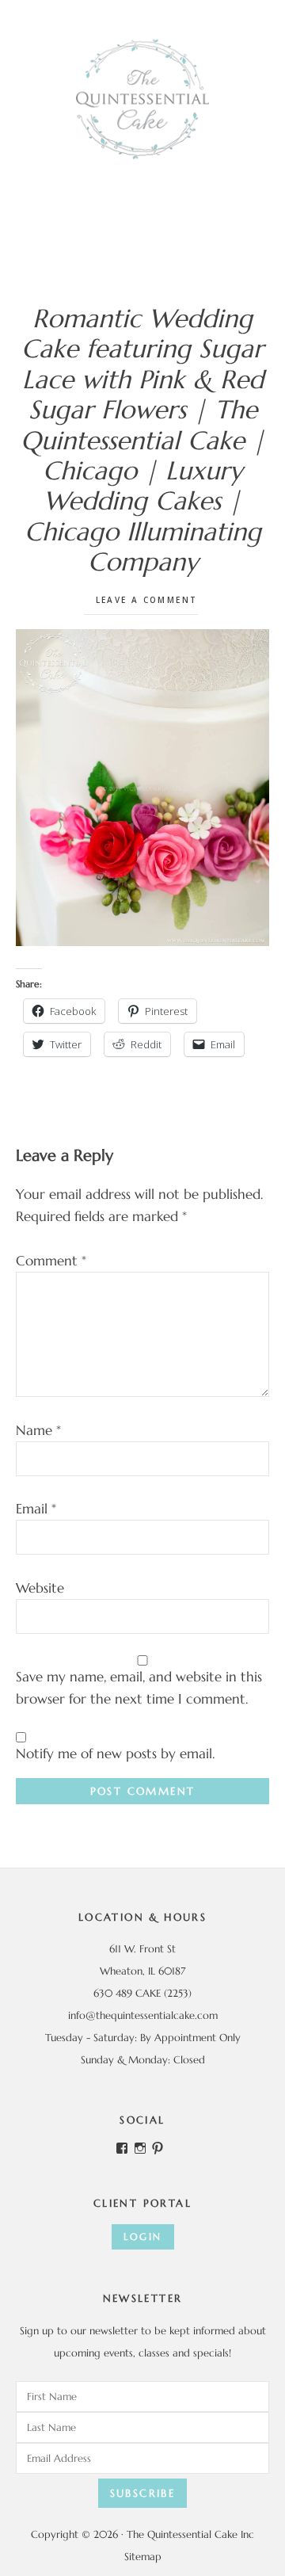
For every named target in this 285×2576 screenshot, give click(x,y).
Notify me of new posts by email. (115, 1754)
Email (36, 1509)
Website (40, 1588)
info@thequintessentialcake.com (143, 2015)
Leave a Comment (147, 600)
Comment (51, 1261)
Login (143, 2236)
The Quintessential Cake (142, 99)
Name (38, 1430)
